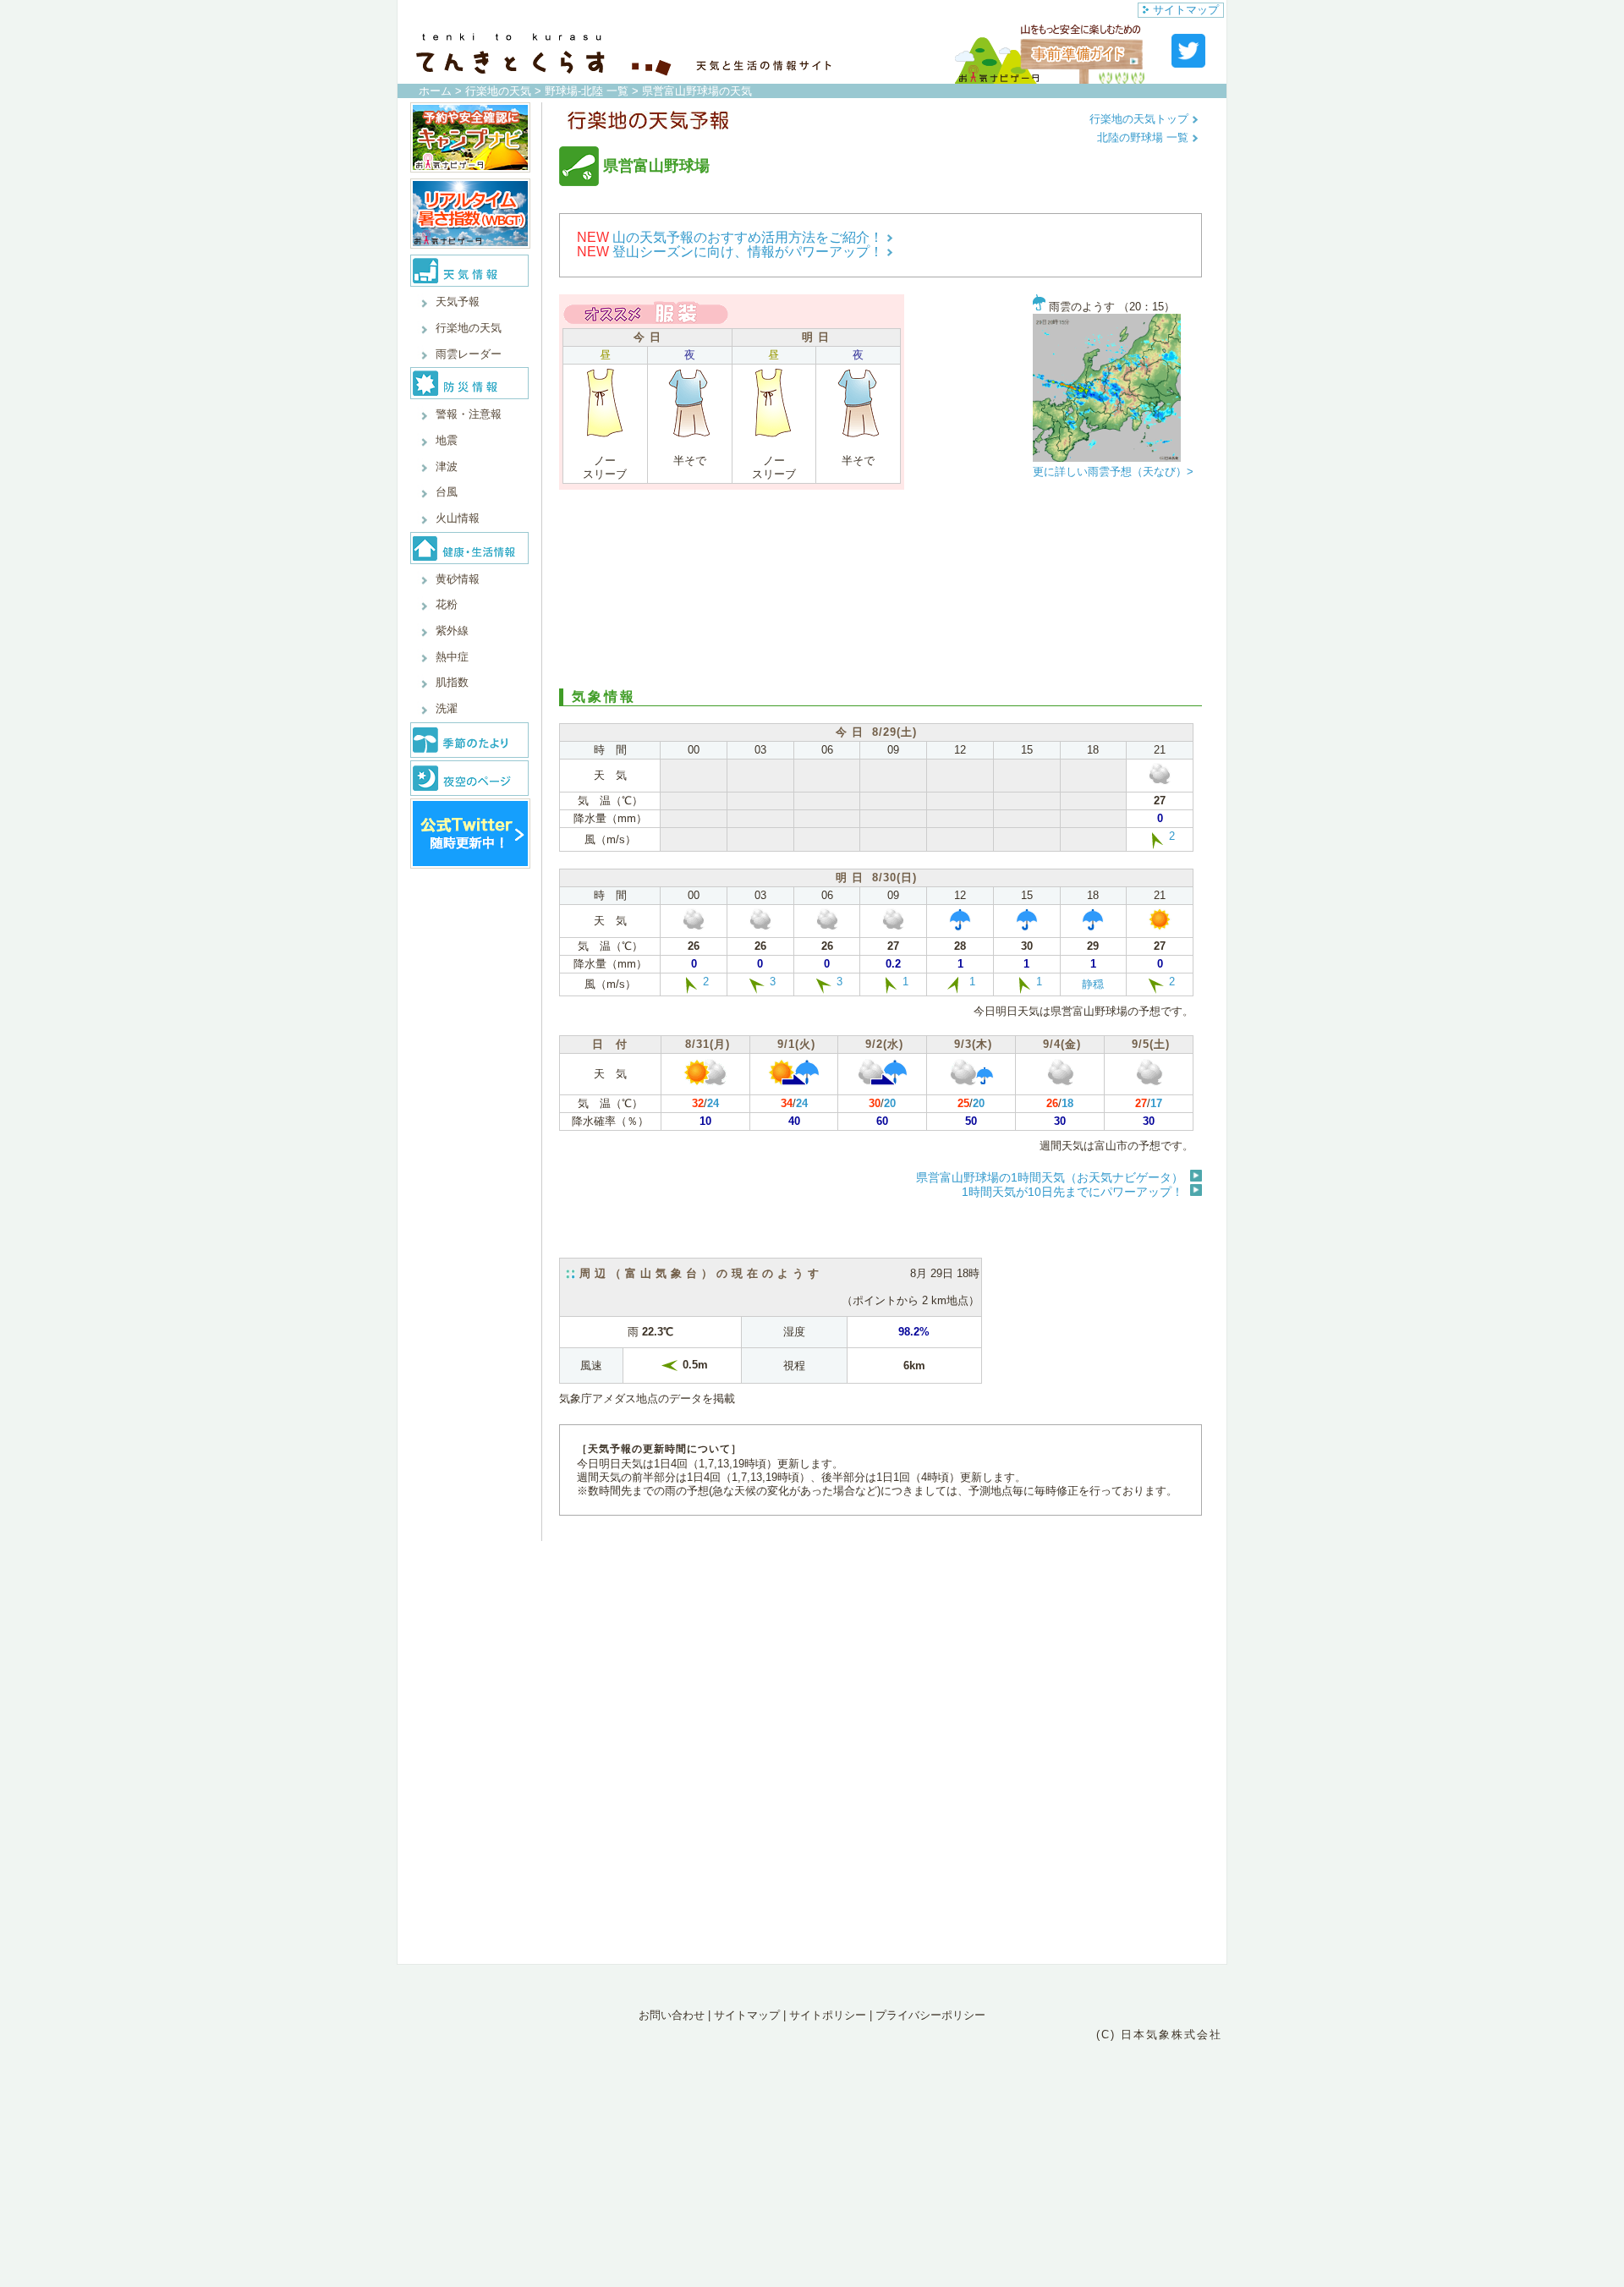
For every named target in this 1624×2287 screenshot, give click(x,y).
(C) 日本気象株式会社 (1159, 2035)
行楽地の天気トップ (1141, 119)
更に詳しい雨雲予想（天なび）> (1113, 472)
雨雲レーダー (469, 354)
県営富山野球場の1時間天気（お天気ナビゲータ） (1050, 1177)
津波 (447, 466)
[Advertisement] (881, 587)
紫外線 (452, 631)
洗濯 (447, 708)
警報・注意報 (469, 414)
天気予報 (458, 302)
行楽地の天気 (498, 91)
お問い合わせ (672, 2015)
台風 (447, 492)
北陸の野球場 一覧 (1144, 137)
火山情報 (458, 518)
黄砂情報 (458, 579)
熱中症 (452, 657)
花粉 (447, 604)
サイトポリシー (828, 2015)
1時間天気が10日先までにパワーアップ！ (1073, 1192)
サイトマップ (1186, 10)
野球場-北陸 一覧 (587, 91)
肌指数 (452, 682)
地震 (447, 440)
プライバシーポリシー (930, 2015)
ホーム (435, 91)
